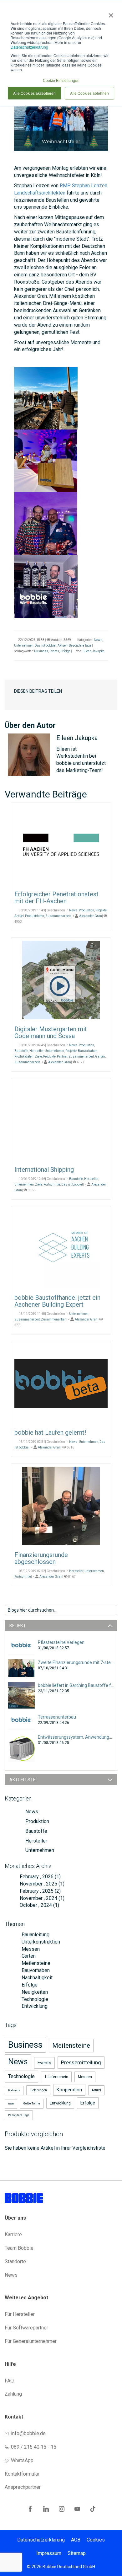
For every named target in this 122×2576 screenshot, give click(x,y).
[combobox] (61, 1610)
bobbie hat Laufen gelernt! (50, 1432)
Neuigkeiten (34, 1992)
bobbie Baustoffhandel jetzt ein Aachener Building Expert (57, 1301)
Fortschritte (52, 1184)
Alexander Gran (91, 916)
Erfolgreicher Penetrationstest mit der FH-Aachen (56, 898)
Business (41, 651)
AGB (76, 2540)
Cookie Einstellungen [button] (61, 80)
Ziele (38, 1056)
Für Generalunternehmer (31, 2341)
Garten (100, 1056)
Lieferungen (38, 2090)
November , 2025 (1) (40, 1884)
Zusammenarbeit (58, 916)
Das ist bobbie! (46, 645)
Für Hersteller (20, 2314)
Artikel (19, 916)
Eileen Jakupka (94, 651)
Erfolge (65, 651)
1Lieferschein (56, 2077)
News (98, 640)
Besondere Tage (80, 645)
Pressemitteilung (81, 2062)
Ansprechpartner (23, 2487)
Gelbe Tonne (32, 2104)
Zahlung (13, 2394)
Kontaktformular (22, 2474)
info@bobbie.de (28, 2433)
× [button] (110, 13)
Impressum (49, 2553)
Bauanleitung (35, 1935)
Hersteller (36, 1051)
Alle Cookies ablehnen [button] (89, 93)
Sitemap (77, 2553)
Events (54, 651)
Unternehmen (24, 645)
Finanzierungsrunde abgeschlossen (41, 1558)
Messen (30, 1949)
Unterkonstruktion (40, 1942)
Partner (62, 1056)
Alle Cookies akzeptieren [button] (34, 93)
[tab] (61, 1625)
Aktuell (63, 645)
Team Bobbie (19, 2248)
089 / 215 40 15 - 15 (34, 2447)
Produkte (49, 1056)
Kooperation (69, 2090)
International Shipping (44, 1170)
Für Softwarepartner (26, 2328)
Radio (11, 2104)
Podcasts (14, 2090)
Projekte (101, 910)
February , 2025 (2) (38, 1891)
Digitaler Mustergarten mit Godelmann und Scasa (51, 1032)
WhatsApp (22, 2460)
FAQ (9, 2381)
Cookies (96, 2540)
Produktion (86, 910)
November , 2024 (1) (40, 1898)
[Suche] (112, 1609)
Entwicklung (34, 2006)
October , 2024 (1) (38, 1905)
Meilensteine (35, 1963)
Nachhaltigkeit (36, 1978)
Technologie (34, 1999)
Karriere (13, 2235)
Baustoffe (21, 1051)
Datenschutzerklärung (29, 47)
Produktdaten (35, 916)
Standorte (15, 2261)
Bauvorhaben (88, 1051)
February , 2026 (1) (38, 1877)
